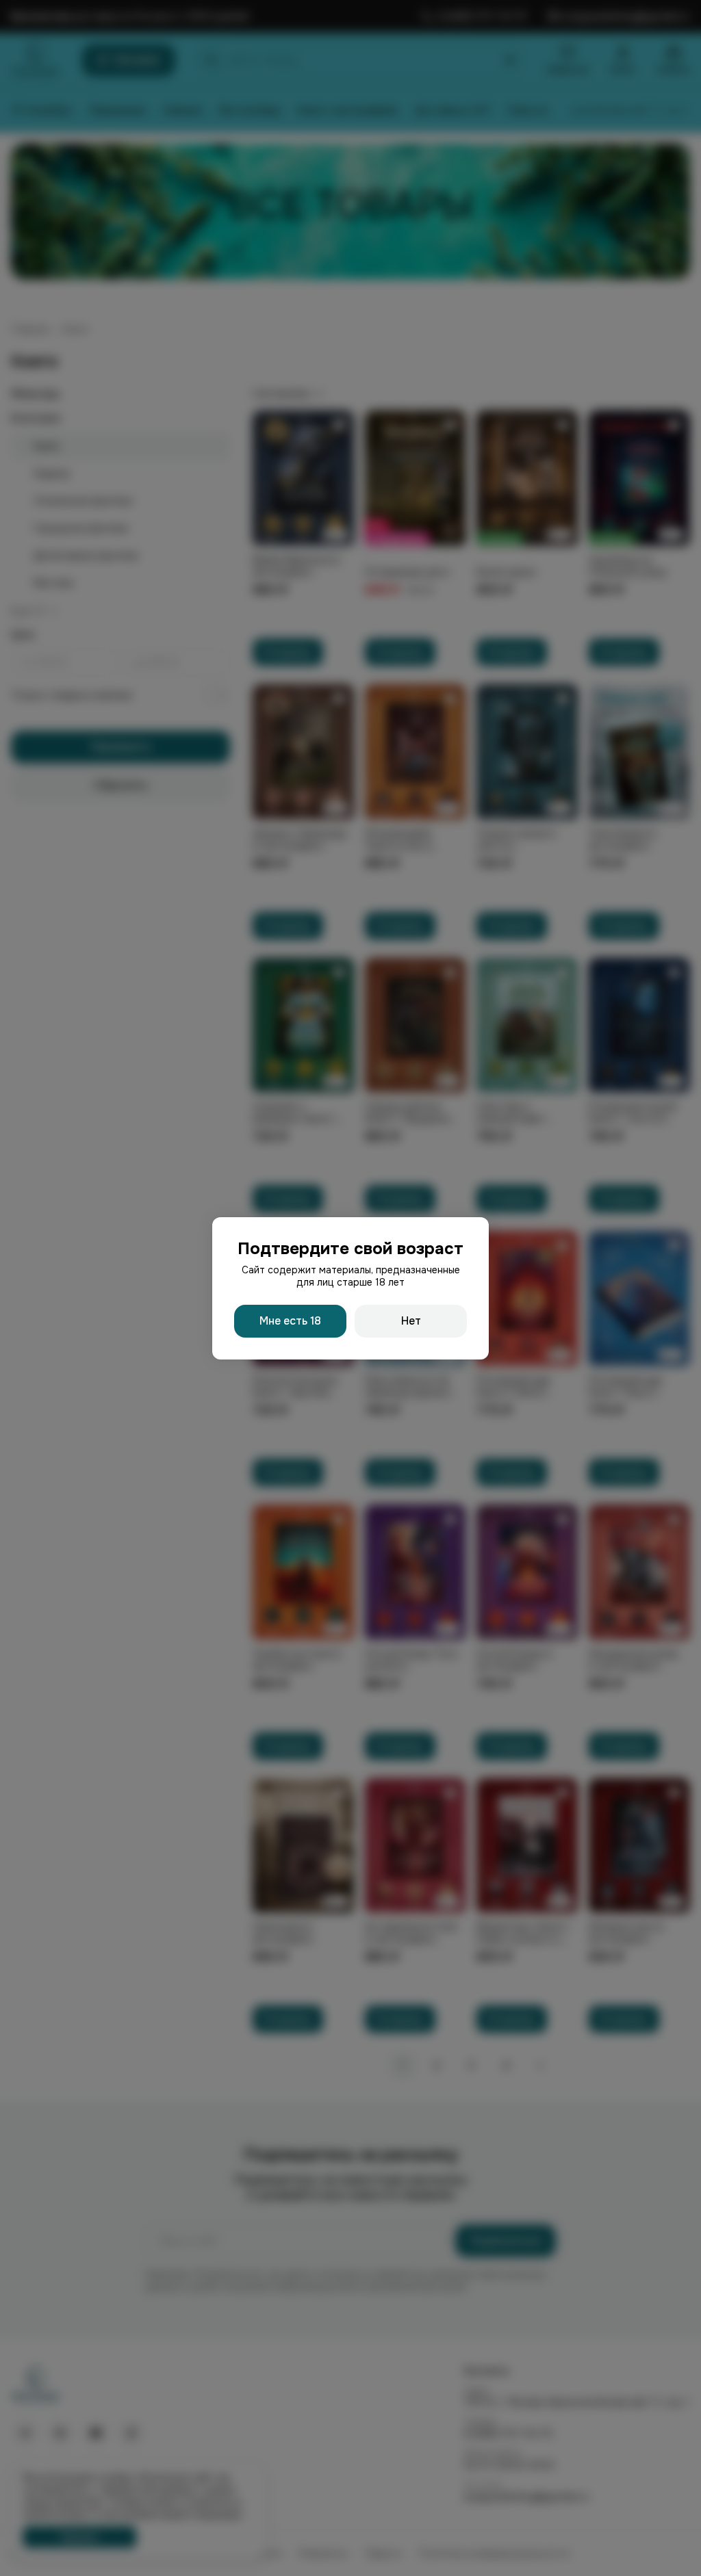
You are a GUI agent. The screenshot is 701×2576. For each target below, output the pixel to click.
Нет (411, 1321)
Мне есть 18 (290, 1321)
